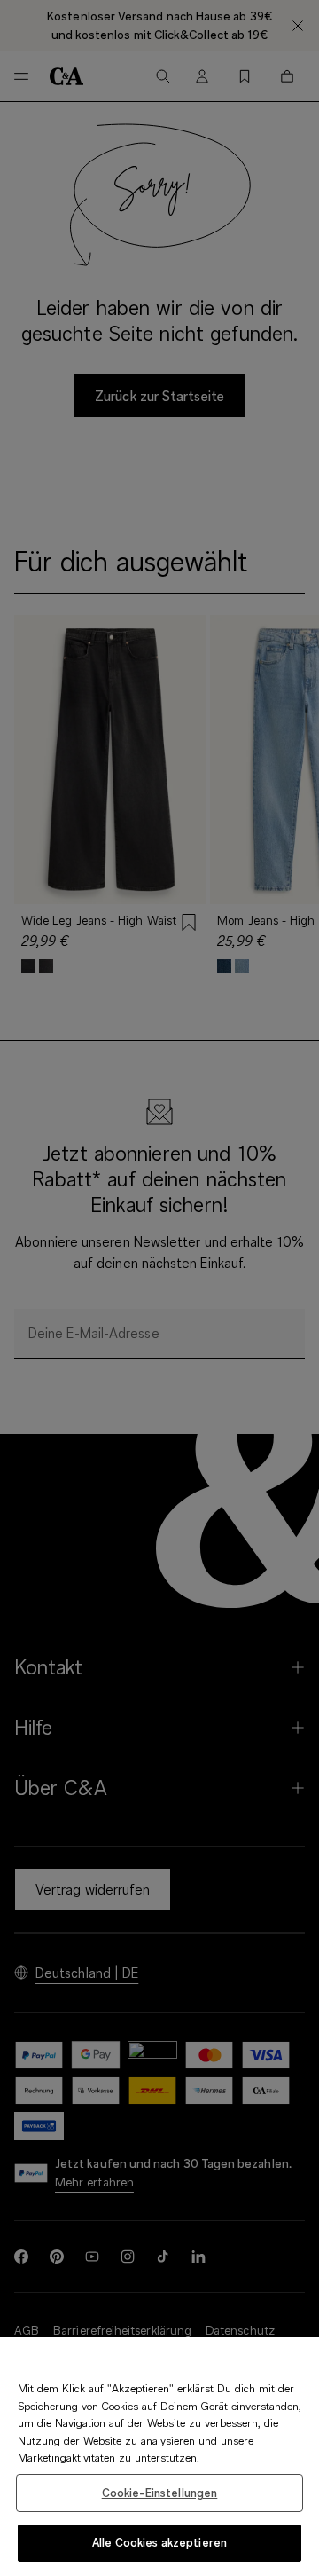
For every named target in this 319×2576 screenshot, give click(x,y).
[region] (159, 2457)
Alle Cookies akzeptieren (159, 2542)
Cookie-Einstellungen (160, 2493)
